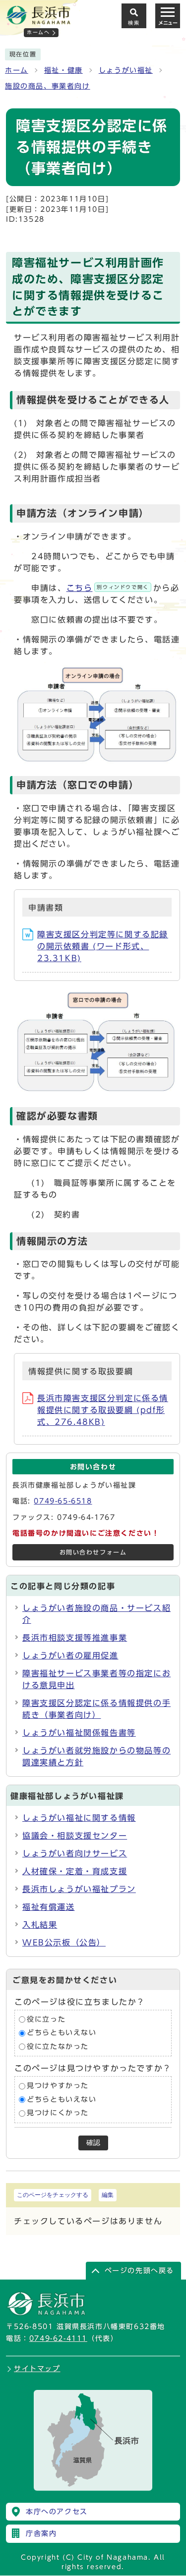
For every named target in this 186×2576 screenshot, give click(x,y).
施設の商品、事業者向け (48, 86)
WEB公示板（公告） (64, 1943)
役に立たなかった (58, 2046)
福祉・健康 (63, 70)
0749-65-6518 (63, 1501)
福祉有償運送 (49, 1907)
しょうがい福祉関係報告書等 (79, 1733)
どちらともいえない (62, 2033)
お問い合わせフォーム (93, 1552)
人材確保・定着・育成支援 (75, 1871)
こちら (108, 588)
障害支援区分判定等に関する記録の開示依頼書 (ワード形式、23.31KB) (103, 946)
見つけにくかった (58, 2113)
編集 (108, 2195)
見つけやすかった (58, 2086)
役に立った (46, 2019)
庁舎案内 (41, 2533)
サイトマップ (37, 2369)
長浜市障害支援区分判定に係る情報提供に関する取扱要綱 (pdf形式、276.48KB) (103, 1410)
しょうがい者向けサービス (75, 1853)
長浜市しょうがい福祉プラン (79, 1889)
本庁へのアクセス (57, 2512)
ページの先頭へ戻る (139, 2271)
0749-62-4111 (58, 2338)
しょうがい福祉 (126, 70)
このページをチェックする (53, 2195)
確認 (93, 2143)
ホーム (17, 70)
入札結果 (40, 1925)
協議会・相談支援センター (75, 1836)
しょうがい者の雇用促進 (70, 1655)
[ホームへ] (38, 20)
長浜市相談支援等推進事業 (75, 1638)
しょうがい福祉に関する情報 (79, 1818)
